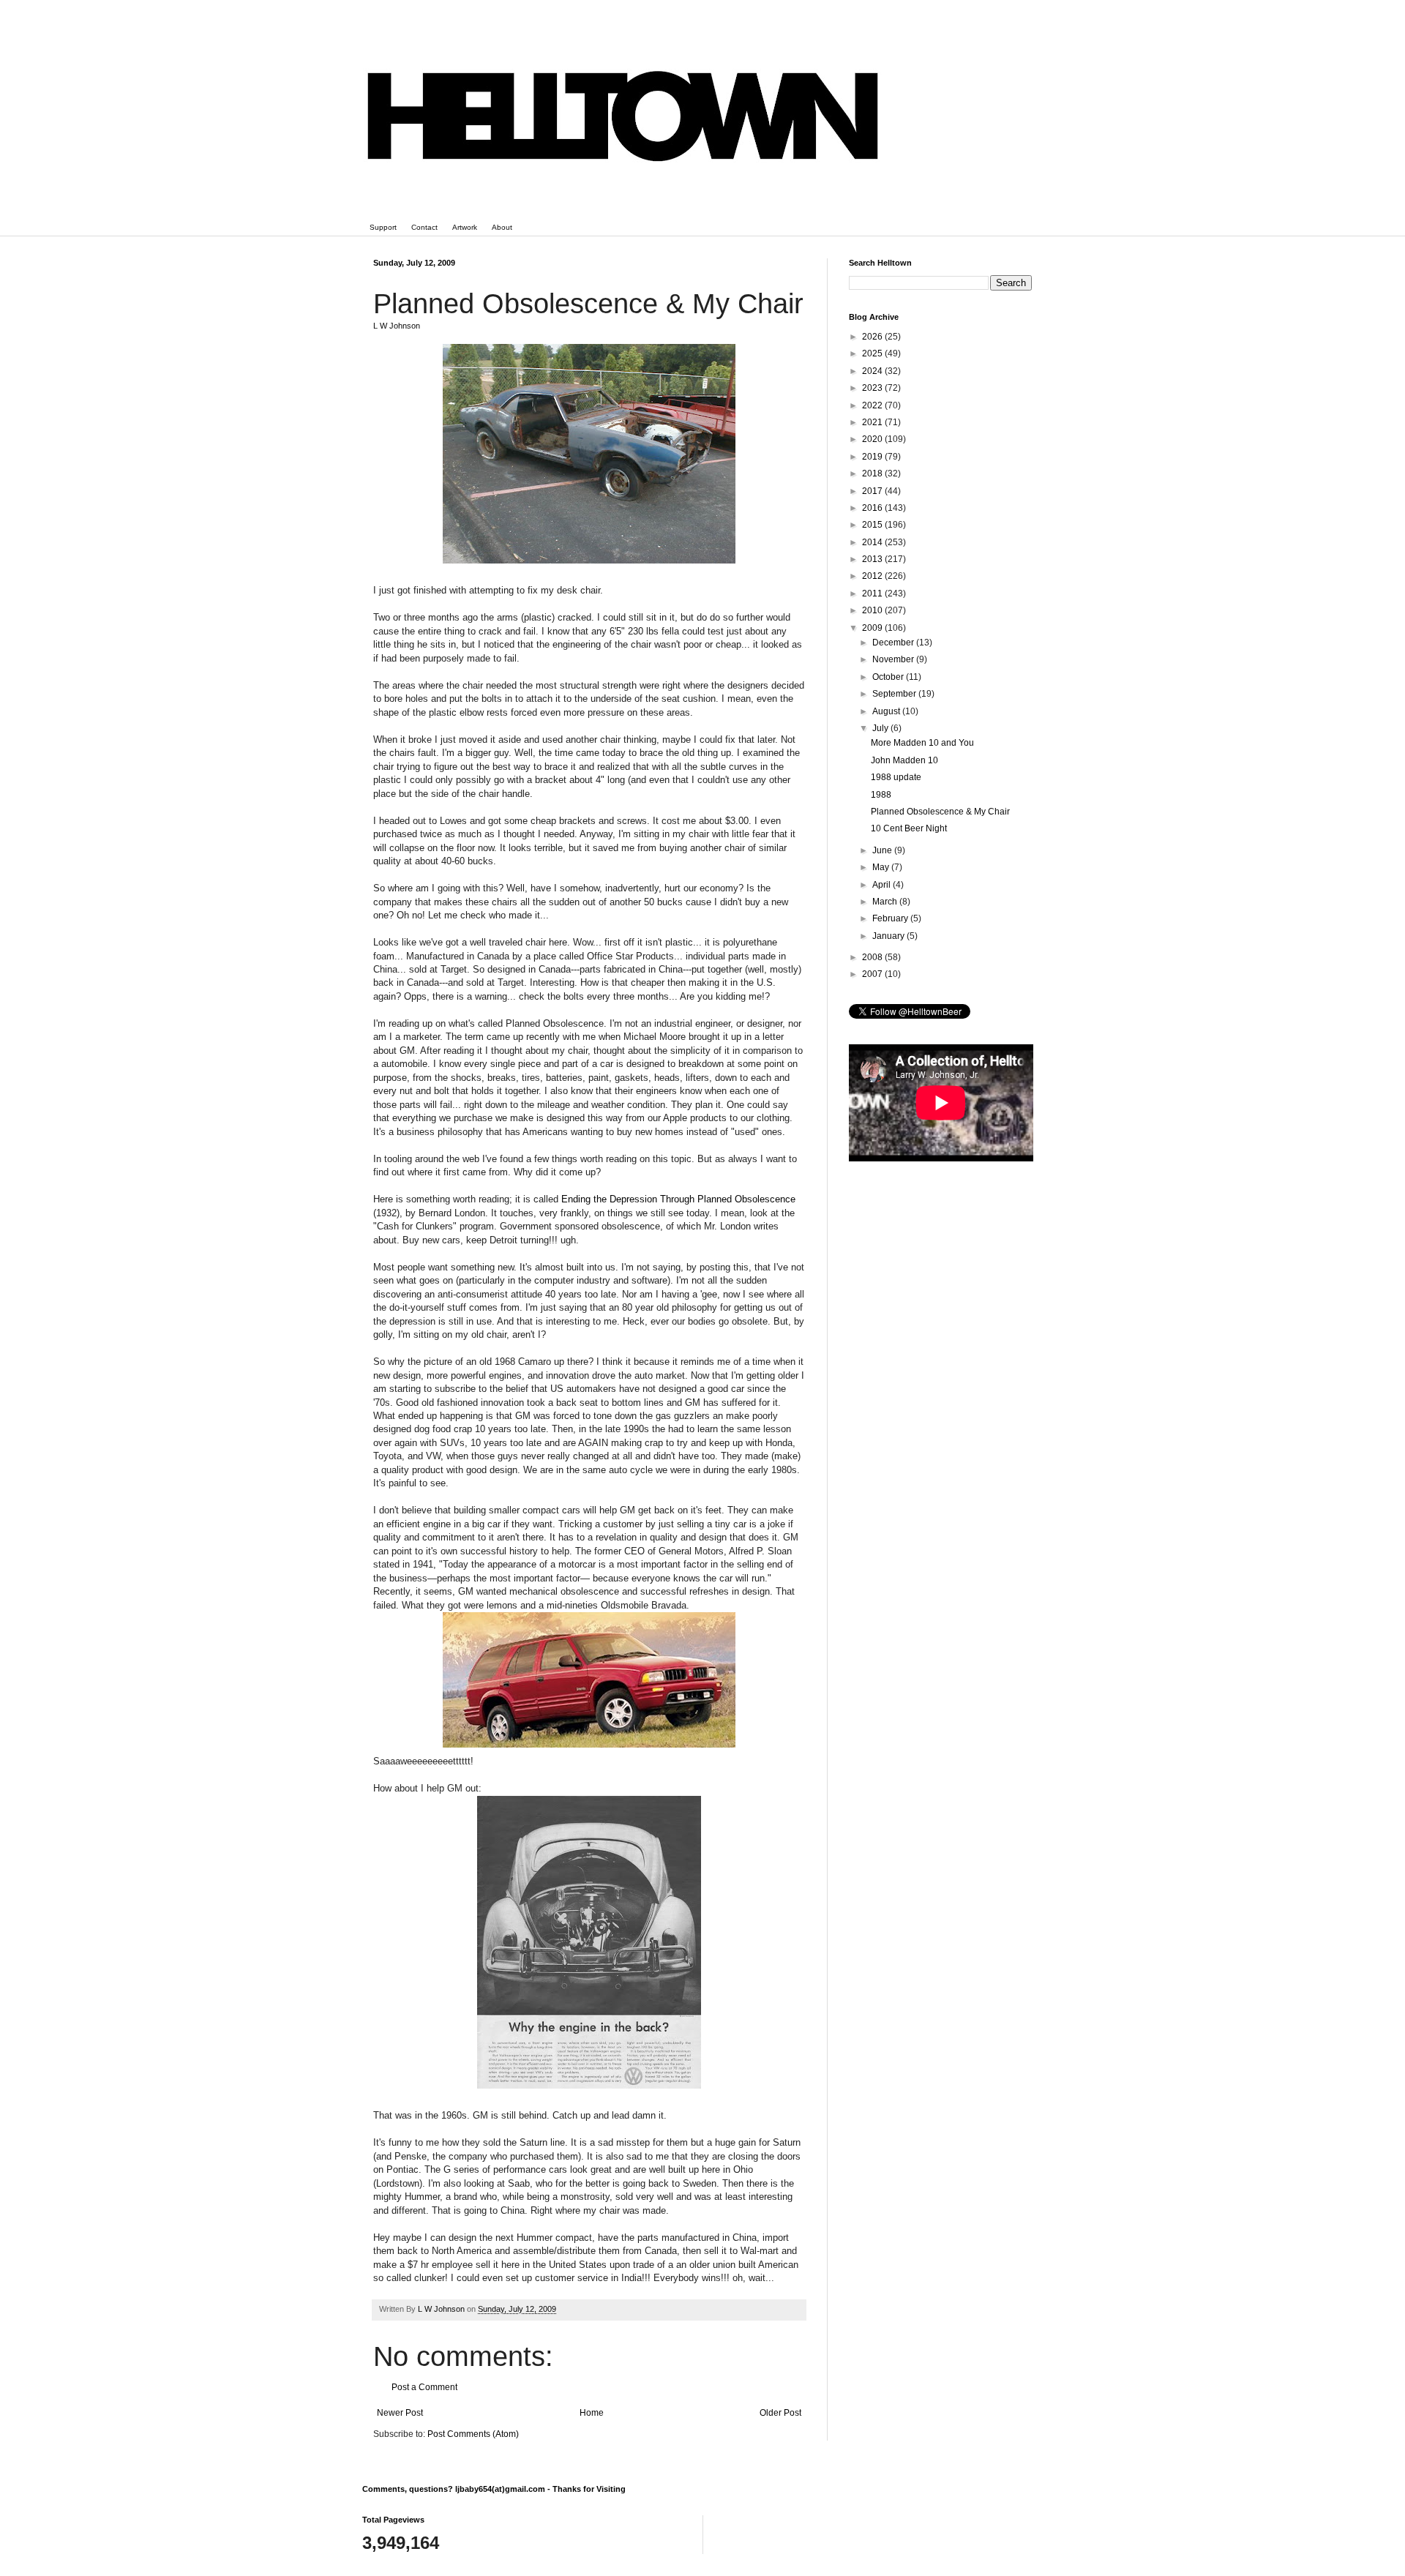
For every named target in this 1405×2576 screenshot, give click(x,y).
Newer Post (400, 2413)
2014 (873, 542)
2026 (873, 337)
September (895, 694)
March (886, 902)
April (883, 885)
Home (592, 2413)
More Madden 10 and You (922, 743)
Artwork (465, 227)
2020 (873, 439)
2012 (873, 576)
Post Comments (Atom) (473, 2434)
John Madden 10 (904, 760)
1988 (881, 795)
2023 (873, 388)
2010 (873, 610)
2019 (873, 457)
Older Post (780, 2413)
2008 (873, 957)
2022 (873, 405)
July (881, 728)
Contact (424, 227)
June (883, 850)
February (891, 918)
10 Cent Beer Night (909, 828)
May (882, 867)
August (887, 711)
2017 (873, 491)
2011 (873, 594)
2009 (873, 628)
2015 (873, 525)
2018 (873, 473)
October (889, 677)
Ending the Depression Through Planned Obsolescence (678, 1199)
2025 (873, 353)
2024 (873, 371)
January (889, 936)
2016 (873, 508)
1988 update (896, 777)
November (894, 659)
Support (383, 227)
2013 (873, 559)
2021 (873, 422)
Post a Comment (424, 2387)
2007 (873, 974)
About (502, 227)
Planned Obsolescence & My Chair (940, 812)
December (894, 643)
